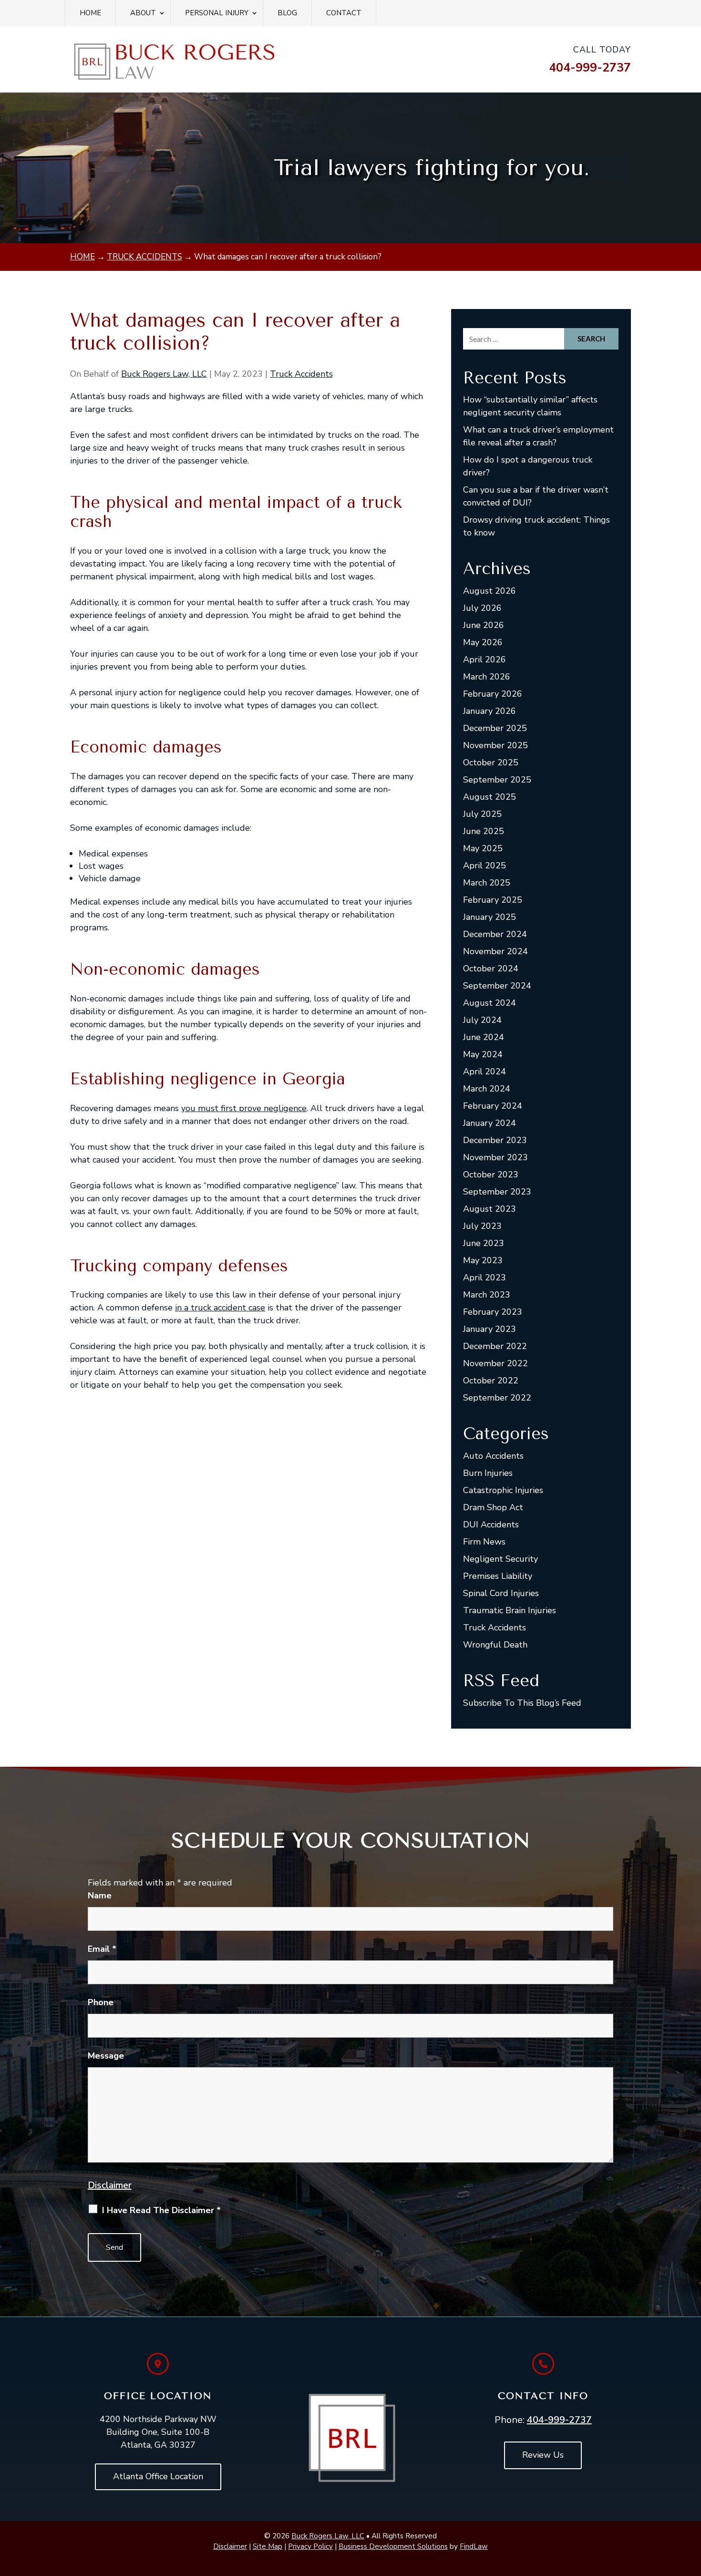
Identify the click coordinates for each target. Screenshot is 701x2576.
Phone (101, 2002)
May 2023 (483, 1260)
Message (106, 2056)
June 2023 (484, 1243)
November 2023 (495, 1157)
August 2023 (490, 1209)
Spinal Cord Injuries (501, 1593)
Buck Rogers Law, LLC (164, 374)
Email (102, 1949)
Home (90, 13)
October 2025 (491, 762)
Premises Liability (498, 1576)
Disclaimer (110, 2185)
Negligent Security (500, 1559)
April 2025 (485, 866)
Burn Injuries (488, 1473)
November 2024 (495, 951)
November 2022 (495, 1363)
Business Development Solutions (393, 2546)
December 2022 (495, 1346)
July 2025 (482, 814)
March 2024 (487, 1089)
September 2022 (497, 1398)
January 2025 (490, 917)
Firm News (484, 1542)
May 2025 (483, 848)
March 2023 (487, 1295)
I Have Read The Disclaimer (161, 2210)
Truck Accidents (301, 374)
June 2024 (484, 1037)
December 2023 (495, 1140)
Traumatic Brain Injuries (510, 1610)
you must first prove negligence (244, 1108)
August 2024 (490, 1003)
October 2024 (491, 969)
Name (100, 1896)
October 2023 (491, 1175)
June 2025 (484, 831)
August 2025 (490, 797)
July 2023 (482, 1226)
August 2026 (490, 591)
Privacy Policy (310, 2546)
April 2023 (485, 1278)
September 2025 (497, 780)
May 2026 (483, 642)
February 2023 (493, 1312)
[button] (691, 2507)
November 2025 (495, 745)
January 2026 (490, 711)
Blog (287, 13)
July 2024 (482, 1020)
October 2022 (491, 1381)
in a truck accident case (220, 1308)
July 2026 (482, 608)
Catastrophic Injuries (503, 1490)
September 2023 (497, 1192)
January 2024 (490, 1123)
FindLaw (474, 2546)
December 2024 (495, 934)
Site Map (268, 2546)
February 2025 (493, 900)
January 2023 (490, 1329)
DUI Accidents (491, 1525)
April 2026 (485, 659)
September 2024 (497, 986)
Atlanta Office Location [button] (158, 2476)
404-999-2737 (590, 68)
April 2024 (485, 1072)
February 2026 (493, 694)
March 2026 (487, 677)
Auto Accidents (493, 1456)
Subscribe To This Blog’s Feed (522, 1703)
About (143, 13)
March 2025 (487, 883)
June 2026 (484, 625)
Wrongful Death (495, 1645)
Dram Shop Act (493, 1507)
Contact (344, 13)
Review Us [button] (543, 2455)
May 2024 (483, 1054)
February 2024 (493, 1106)
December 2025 (495, 728)
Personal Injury (217, 13)
